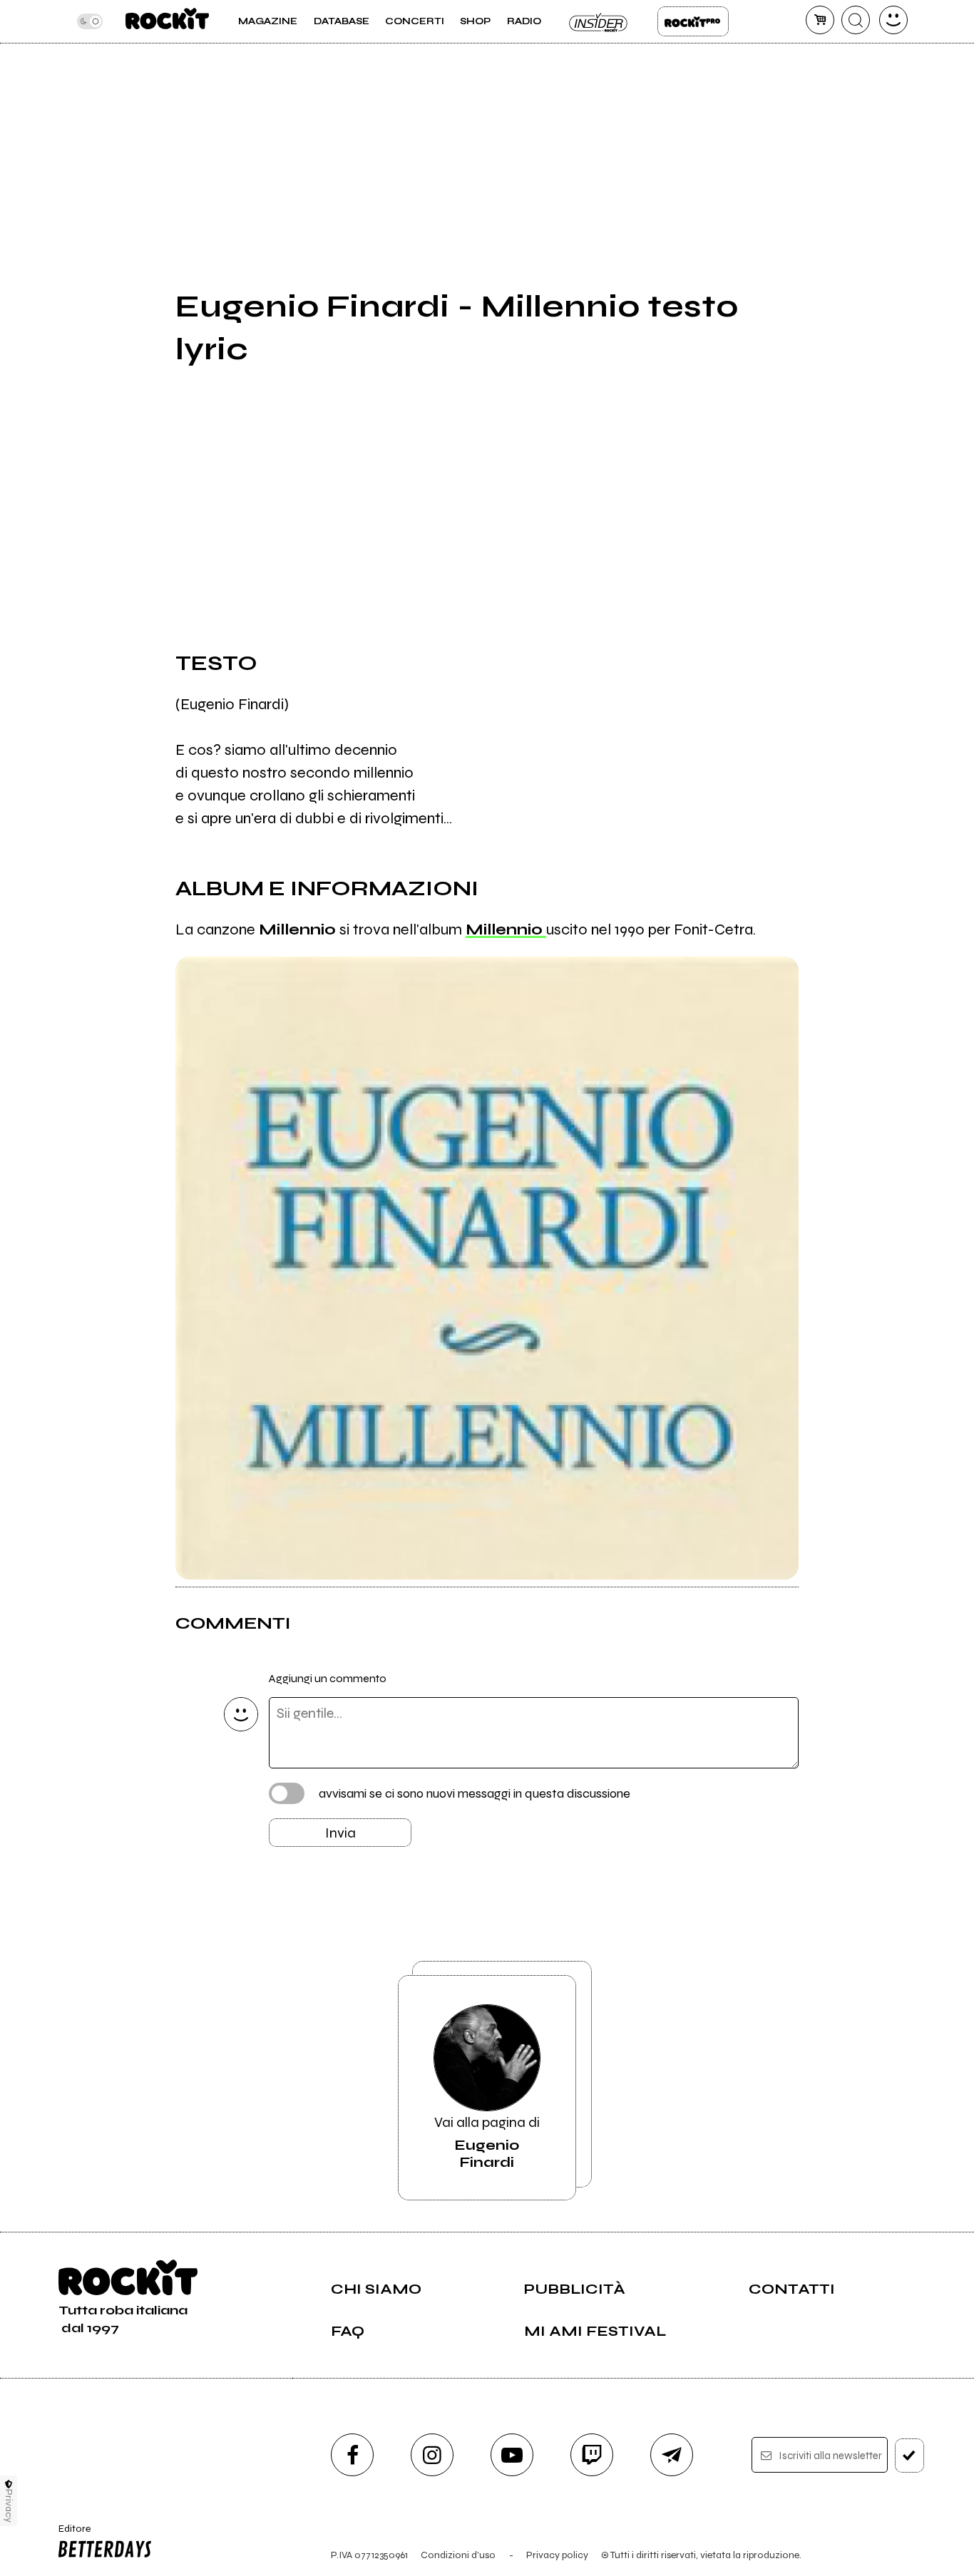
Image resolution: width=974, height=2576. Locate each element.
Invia (340, 1833)
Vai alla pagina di (487, 2142)
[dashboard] (893, 20)
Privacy (9, 2506)
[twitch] (592, 2455)
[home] (167, 21)
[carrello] (820, 20)
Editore (70, 2535)
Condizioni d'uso (458, 2555)
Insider (599, 21)
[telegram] (672, 2455)
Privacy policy (557, 2555)
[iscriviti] (909, 2456)
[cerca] (856, 20)
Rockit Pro (693, 21)
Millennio (506, 929)
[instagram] (432, 2455)
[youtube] (512, 2455)
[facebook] (352, 2455)
